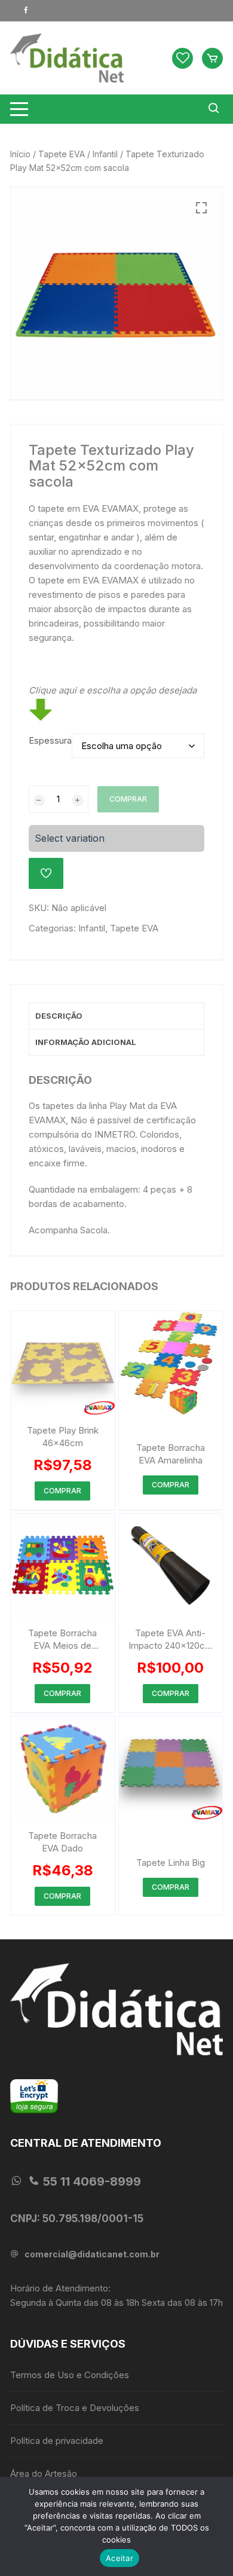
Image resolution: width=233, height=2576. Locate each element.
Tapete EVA (62, 154)
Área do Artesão (44, 2473)
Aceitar (119, 2558)
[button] (201, 208)
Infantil (105, 154)
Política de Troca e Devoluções (75, 2408)
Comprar (128, 799)
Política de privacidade (57, 2441)
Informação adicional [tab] (86, 1042)
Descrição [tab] (59, 1016)
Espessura (50, 740)
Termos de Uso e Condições (70, 2375)
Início (20, 154)
